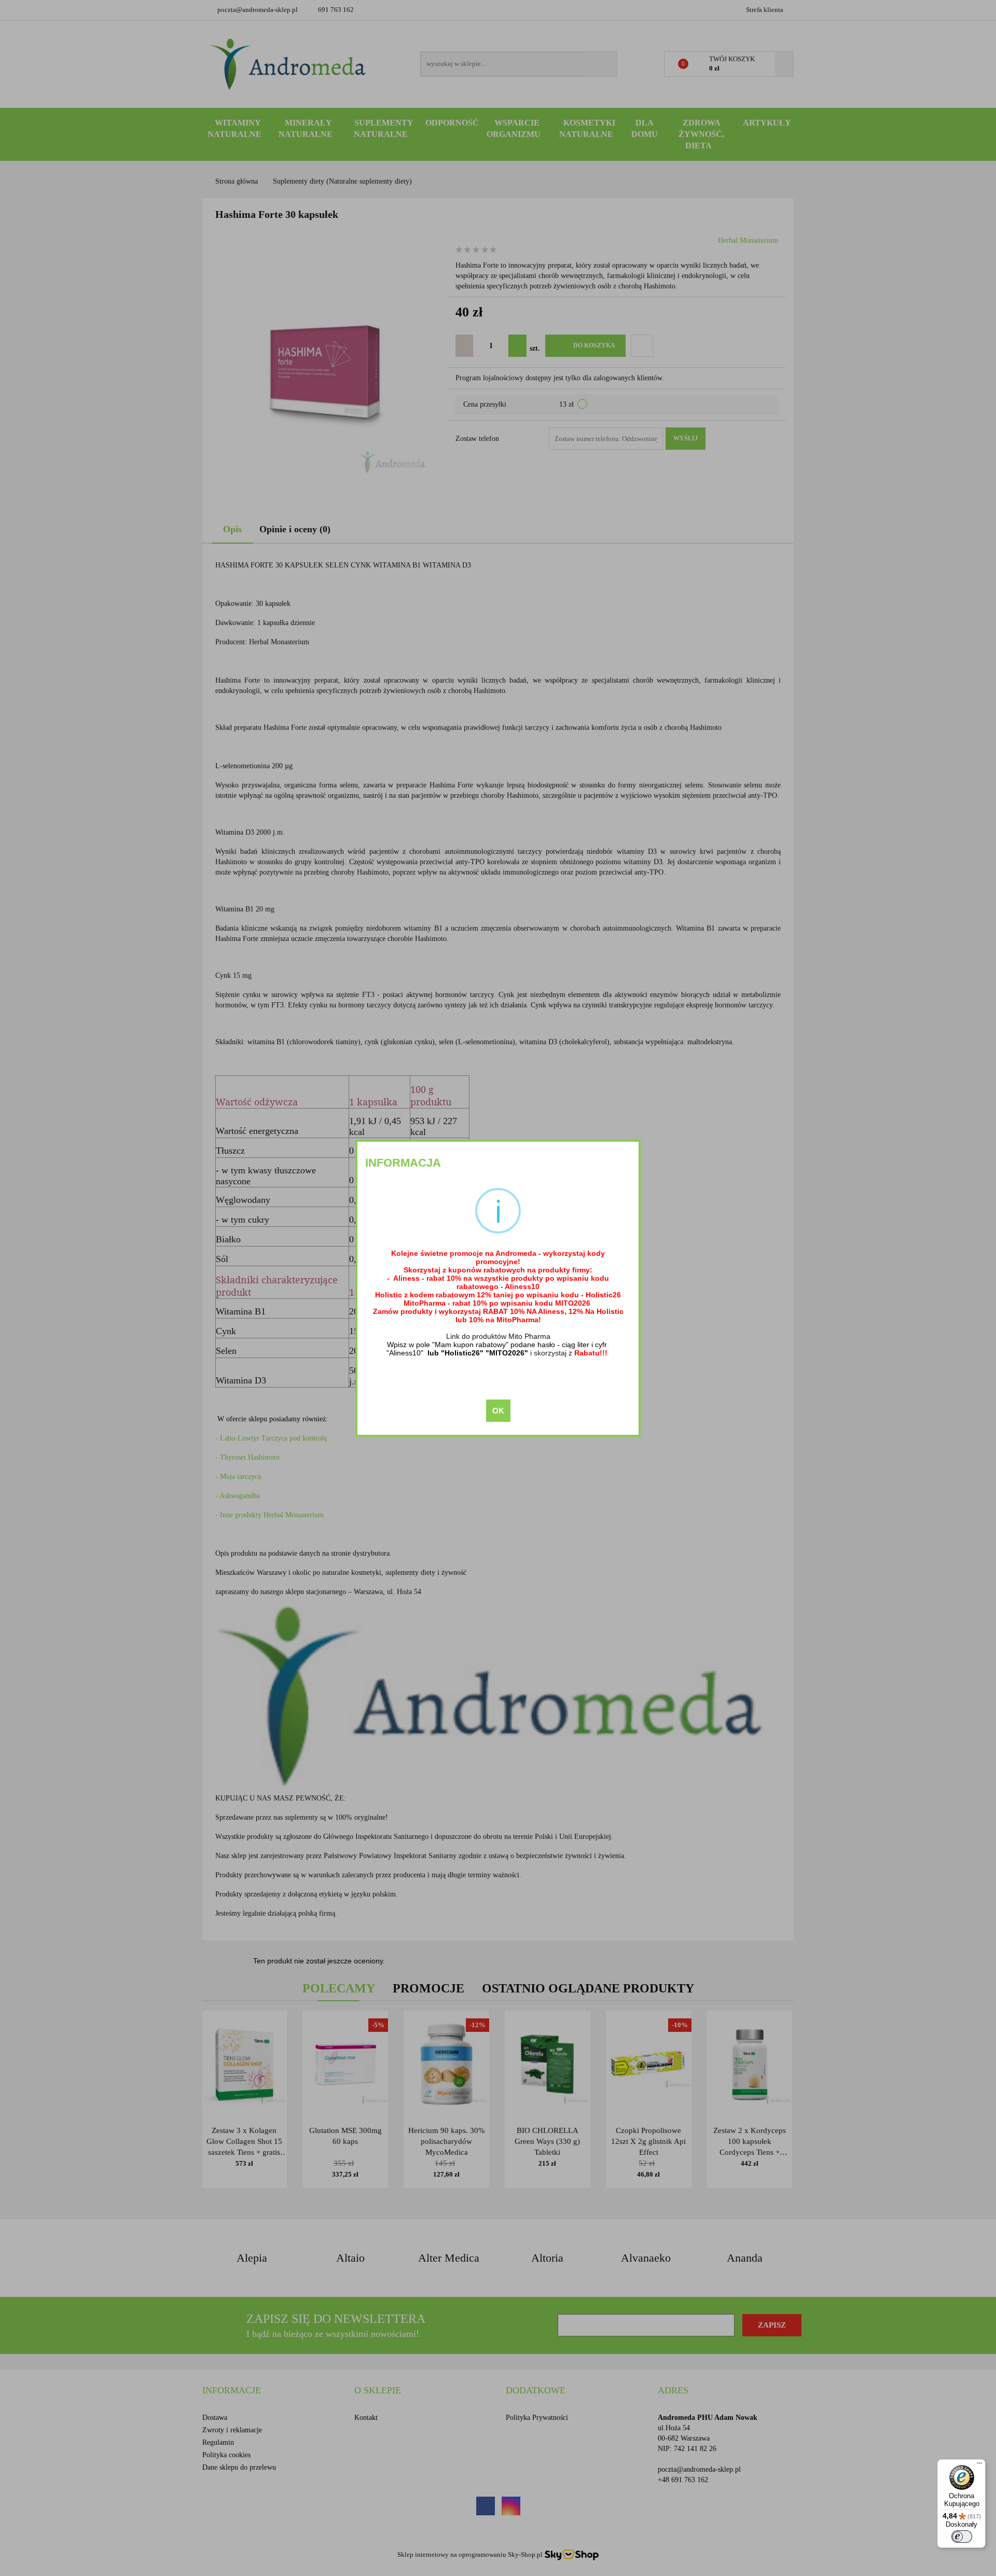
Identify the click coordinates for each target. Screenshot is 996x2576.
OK (498, 1411)
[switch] (962, 2537)
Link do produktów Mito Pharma (498, 1336)
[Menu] (979, 2466)
